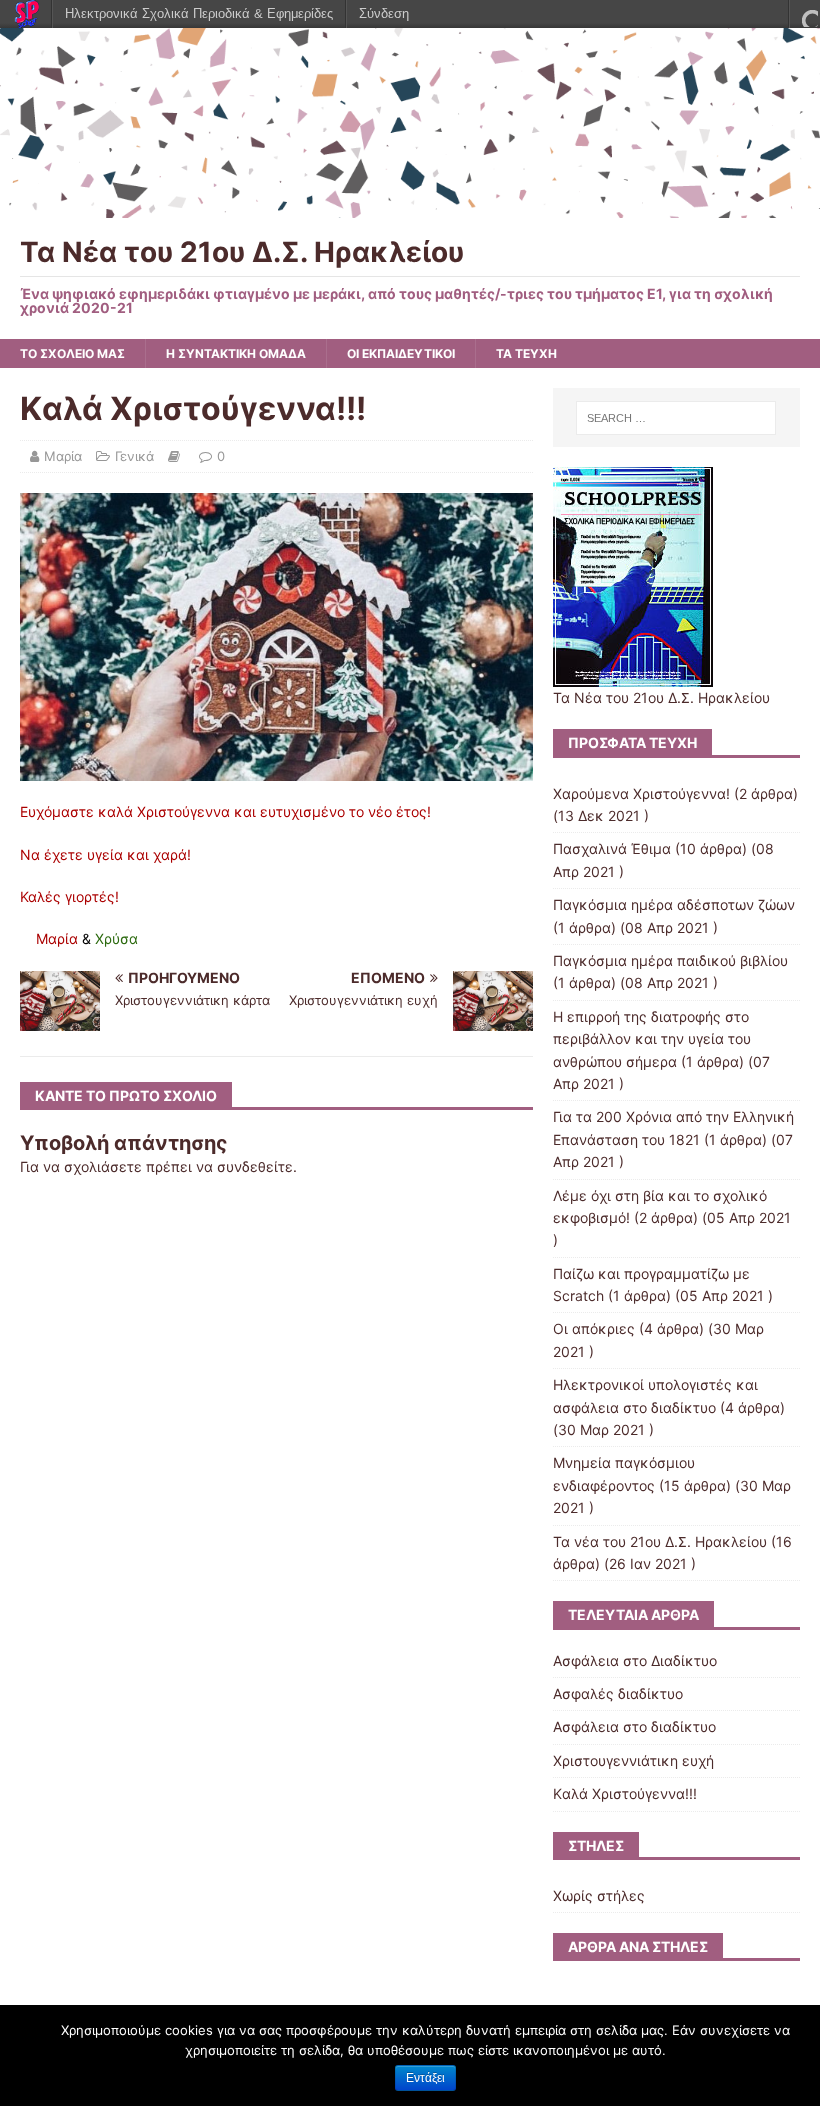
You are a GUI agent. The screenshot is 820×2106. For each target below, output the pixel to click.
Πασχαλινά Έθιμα (612, 848)
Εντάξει (425, 2078)
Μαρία (63, 456)
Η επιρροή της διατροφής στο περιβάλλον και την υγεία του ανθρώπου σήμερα (652, 1039)
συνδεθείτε (255, 1166)
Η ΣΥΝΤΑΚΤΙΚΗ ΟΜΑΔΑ (236, 353)
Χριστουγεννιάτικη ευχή (633, 1760)
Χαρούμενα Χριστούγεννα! (641, 793)
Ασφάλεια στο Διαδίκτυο (635, 1660)
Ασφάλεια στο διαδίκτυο (634, 1726)
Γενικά (134, 456)
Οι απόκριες (594, 1328)
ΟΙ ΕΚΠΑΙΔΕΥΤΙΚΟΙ (401, 353)
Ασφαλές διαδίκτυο (618, 1693)
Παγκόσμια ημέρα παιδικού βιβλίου (670, 960)
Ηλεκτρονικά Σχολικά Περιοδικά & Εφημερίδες (199, 13)
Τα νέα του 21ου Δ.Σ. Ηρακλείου (660, 1541)
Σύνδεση (384, 13)
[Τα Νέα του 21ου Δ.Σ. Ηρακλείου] (410, 205)
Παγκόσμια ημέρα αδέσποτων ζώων (674, 904)
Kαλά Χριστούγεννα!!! (625, 1793)
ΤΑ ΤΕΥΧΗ (526, 353)
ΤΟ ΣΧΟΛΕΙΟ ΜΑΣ (72, 353)
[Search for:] (676, 418)
